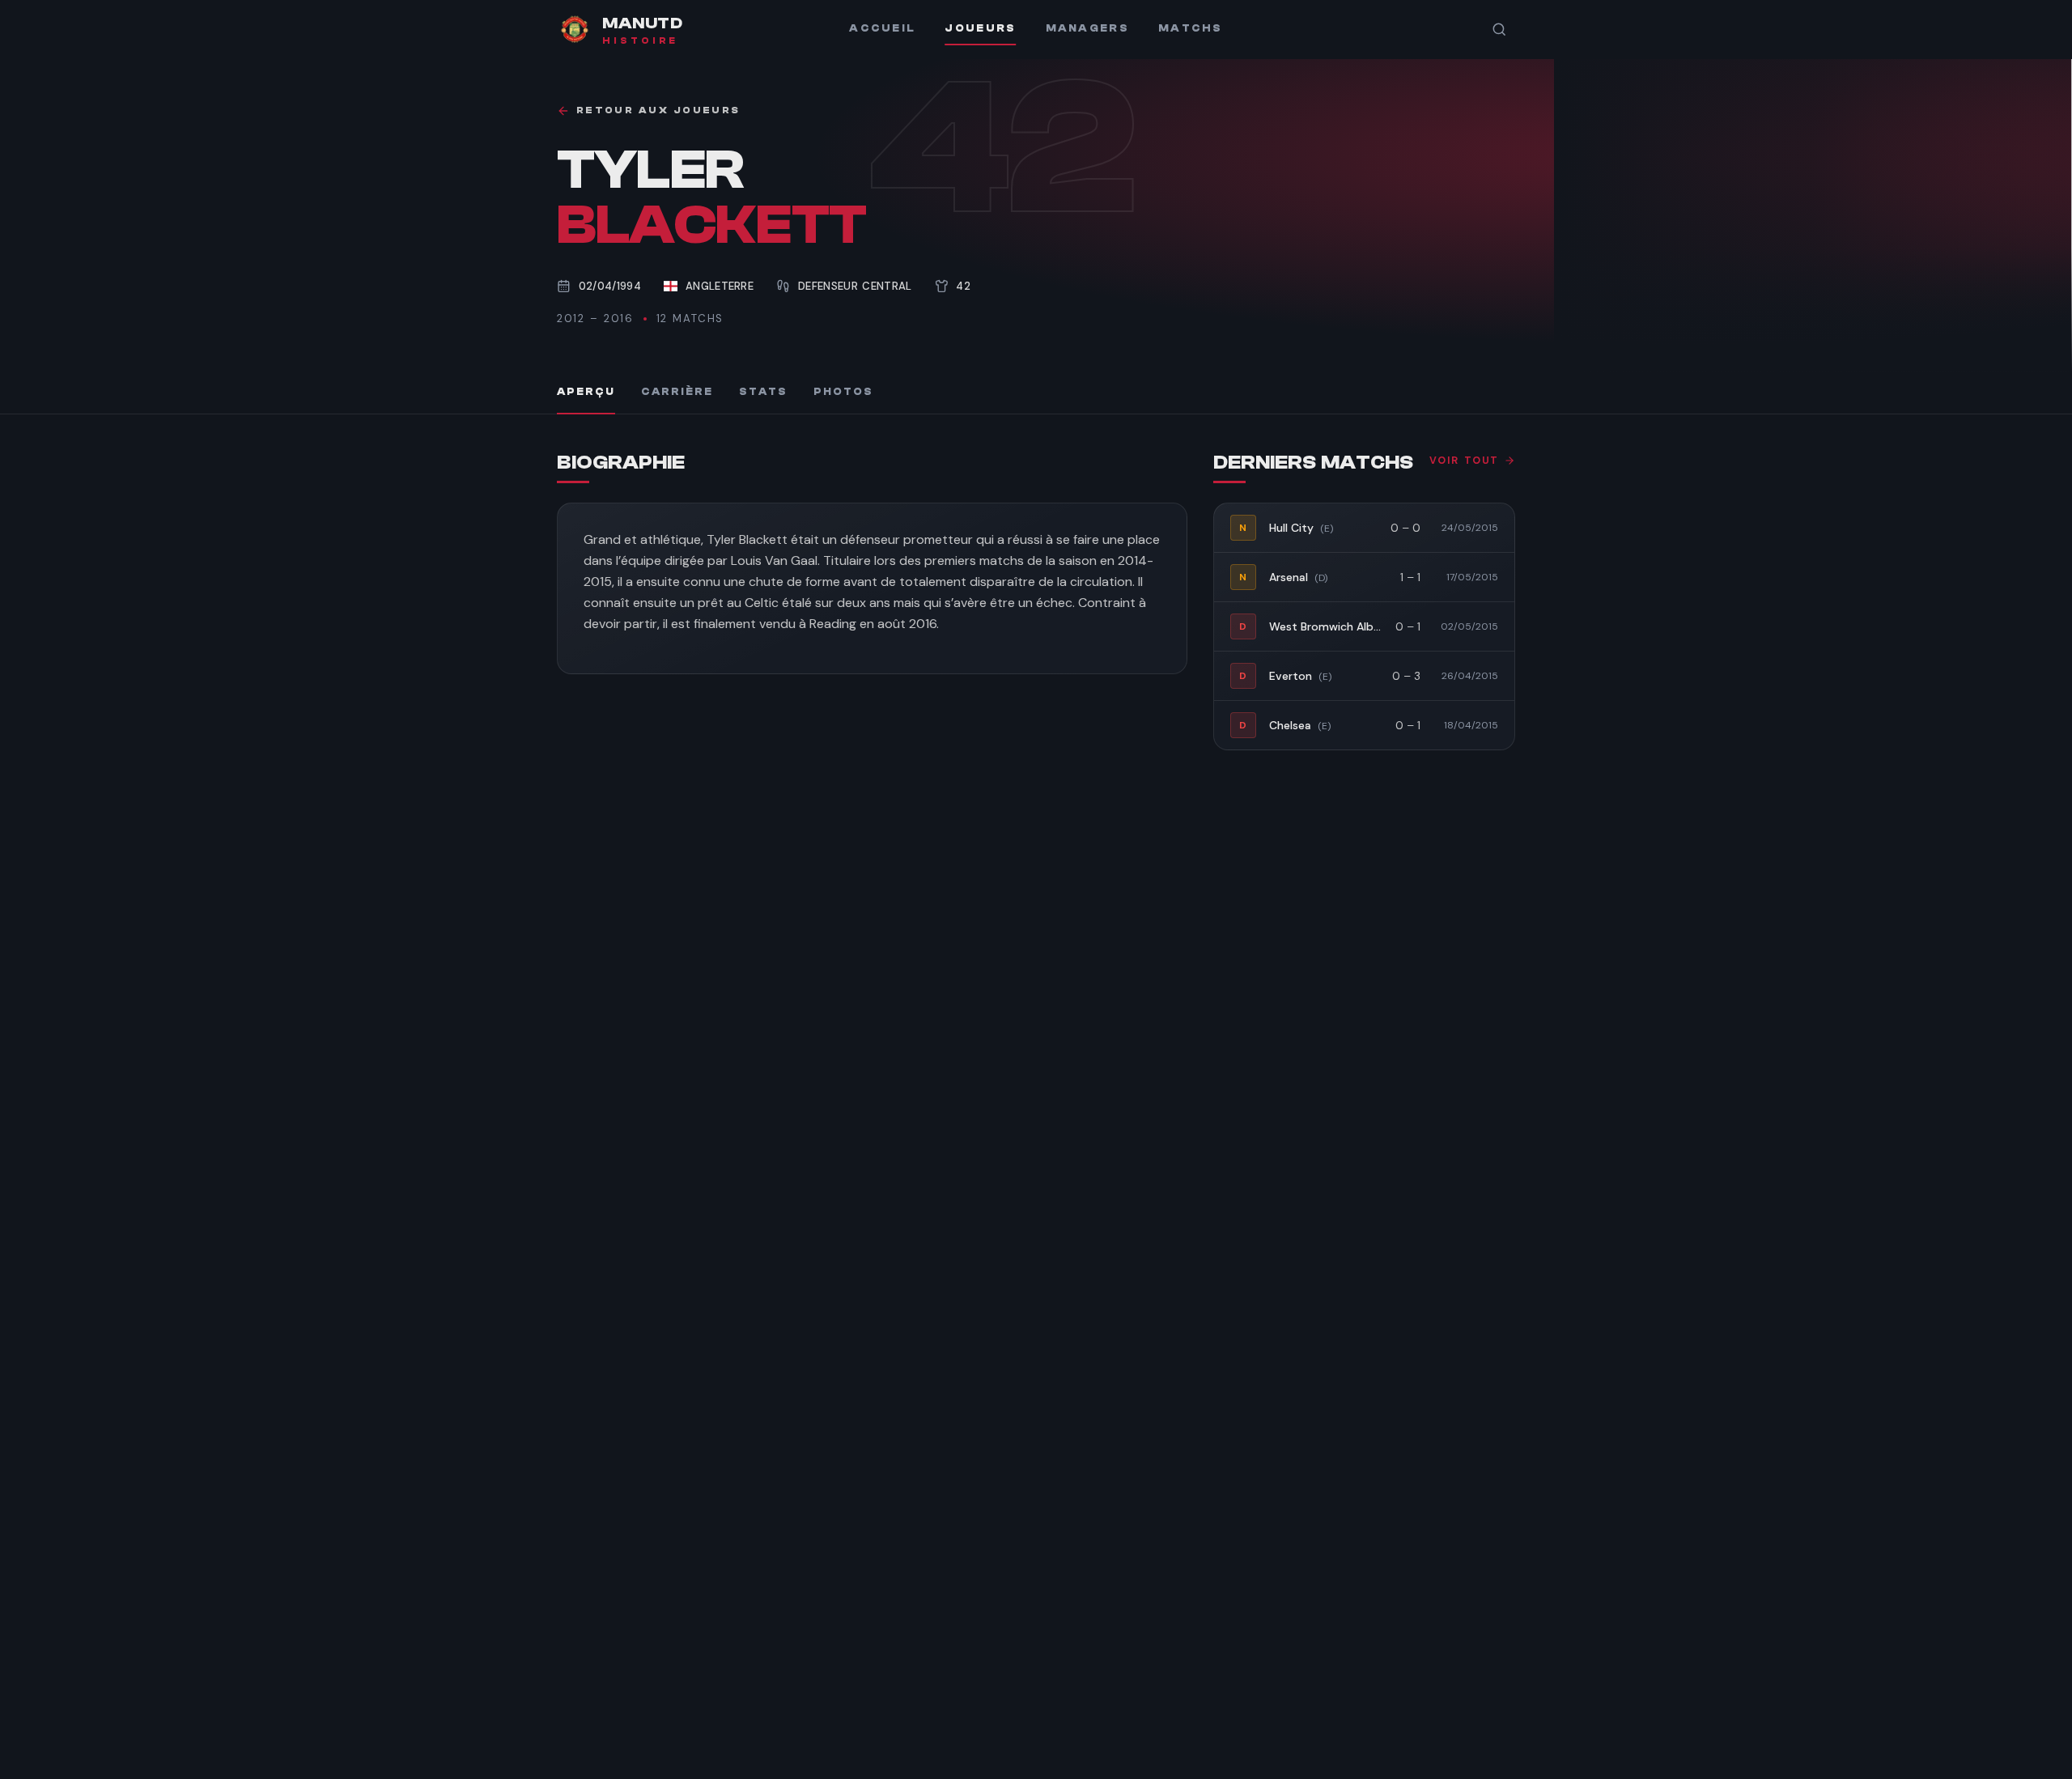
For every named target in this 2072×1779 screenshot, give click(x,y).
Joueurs (980, 28)
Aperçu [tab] (586, 392)
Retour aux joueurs (658, 110)
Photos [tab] (843, 392)
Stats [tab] (763, 392)
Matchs (1191, 28)
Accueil (882, 28)
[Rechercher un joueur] (1499, 29)
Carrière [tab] (677, 392)
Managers (1087, 28)
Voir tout (1464, 461)
